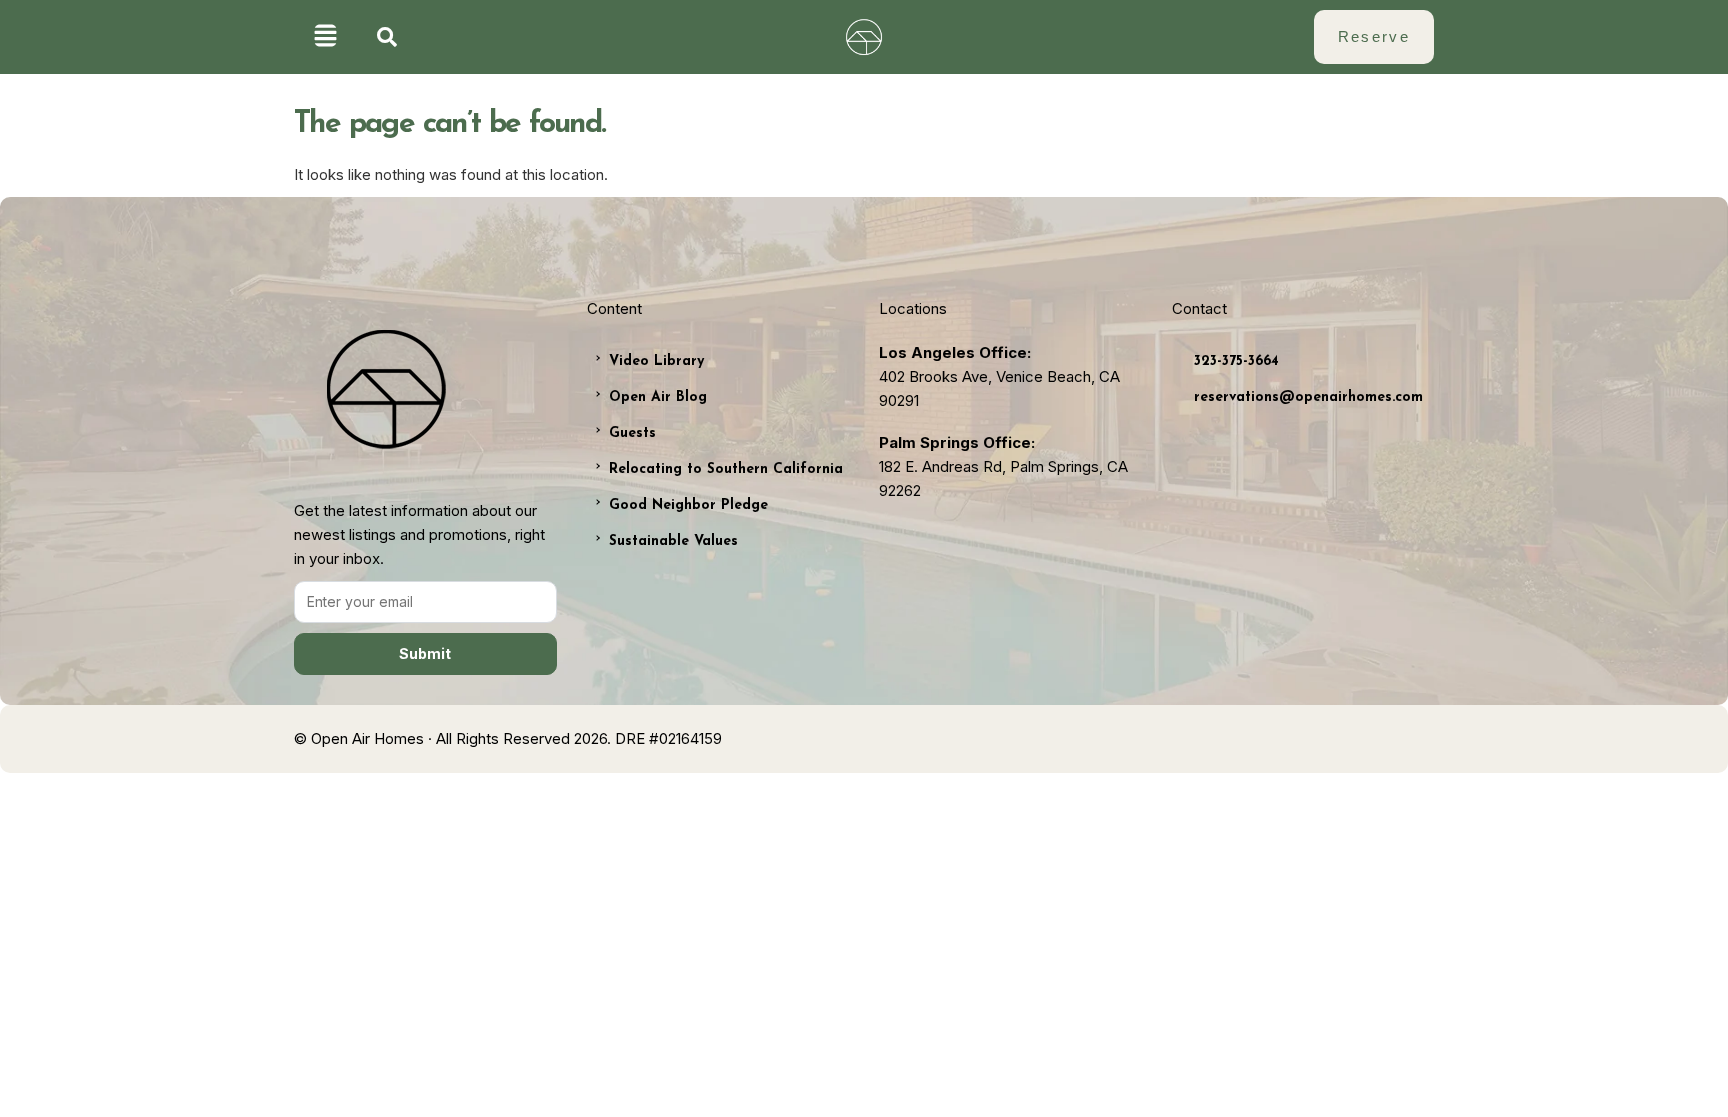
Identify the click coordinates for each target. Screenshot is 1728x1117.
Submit (425, 653)
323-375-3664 (1236, 361)
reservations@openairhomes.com (1308, 397)
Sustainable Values (673, 541)
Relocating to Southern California (726, 469)
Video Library (656, 361)
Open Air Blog (658, 397)
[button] (325, 37)
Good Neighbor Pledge (688, 505)
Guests (632, 433)
